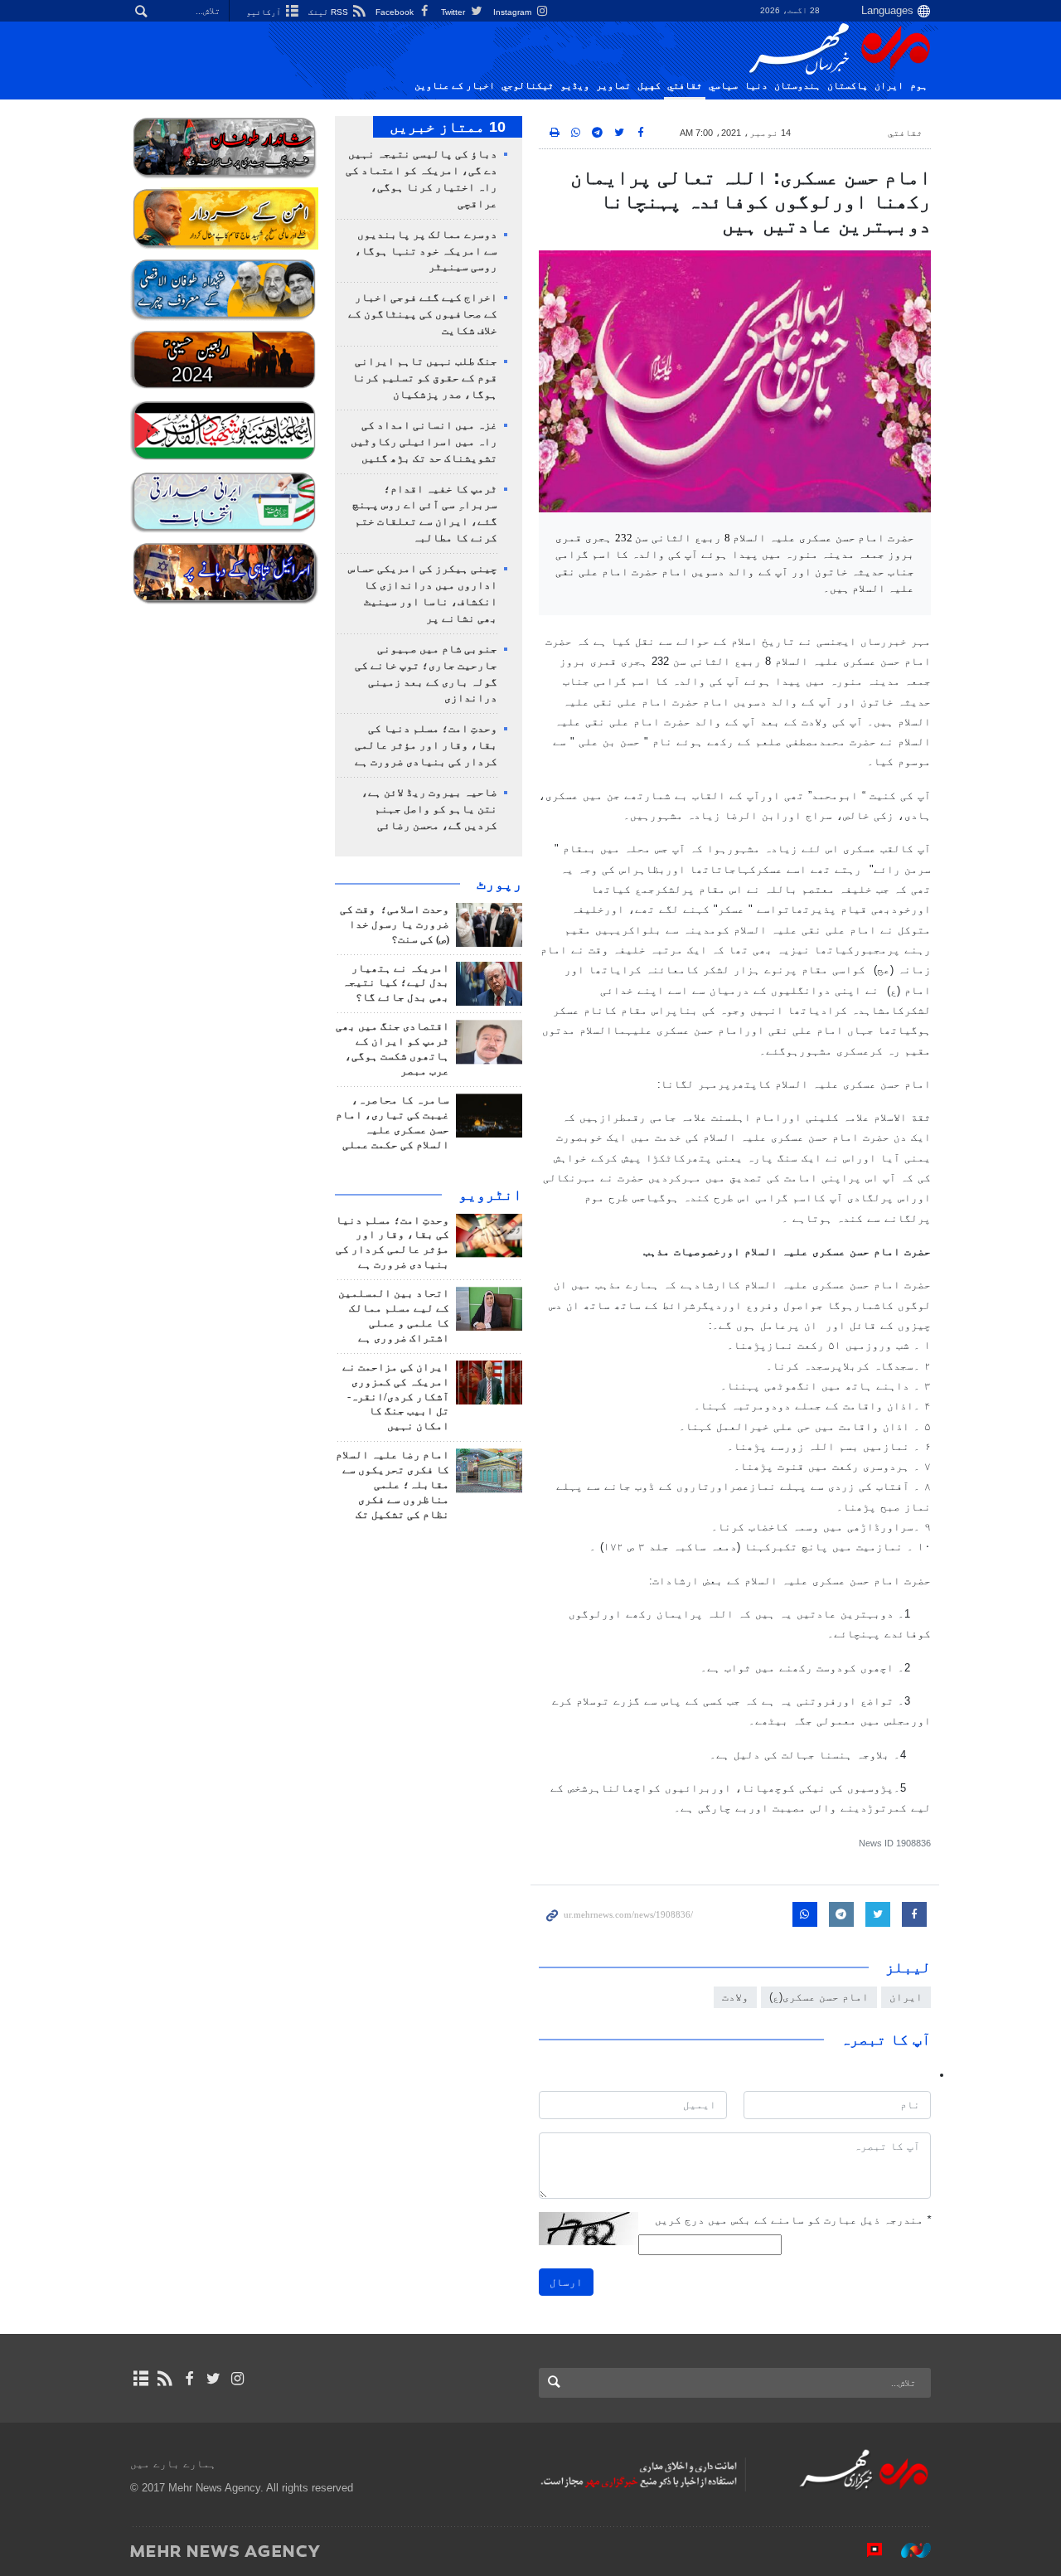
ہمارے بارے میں (173, 2464)
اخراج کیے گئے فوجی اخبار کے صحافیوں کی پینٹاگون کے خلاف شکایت (423, 314)
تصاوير (613, 85)
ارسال (566, 2282)
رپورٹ (499, 884)
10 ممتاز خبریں (448, 127)
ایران (889, 85)
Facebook (396, 12)
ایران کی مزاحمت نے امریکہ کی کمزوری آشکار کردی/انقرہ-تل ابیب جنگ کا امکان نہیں (396, 1397)
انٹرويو (490, 1195)
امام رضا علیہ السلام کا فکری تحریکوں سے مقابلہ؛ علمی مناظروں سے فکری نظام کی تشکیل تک (392, 1485)
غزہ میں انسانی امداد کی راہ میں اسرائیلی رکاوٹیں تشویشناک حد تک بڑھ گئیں (424, 442)
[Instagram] (237, 2379)
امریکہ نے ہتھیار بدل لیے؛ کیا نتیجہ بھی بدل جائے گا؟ (396, 983)
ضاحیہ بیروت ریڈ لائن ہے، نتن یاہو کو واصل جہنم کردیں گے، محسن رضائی (429, 809)
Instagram (514, 12)
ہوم (919, 85)
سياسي (723, 85)
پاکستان (848, 85)
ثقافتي (685, 85)
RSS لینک (329, 12)
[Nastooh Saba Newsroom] (908, 2550)
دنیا (756, 85)
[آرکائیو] (140, 2379)
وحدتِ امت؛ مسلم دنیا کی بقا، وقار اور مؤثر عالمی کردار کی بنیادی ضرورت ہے (426, 745)
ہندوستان (797, 85)
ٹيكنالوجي (528, 85)
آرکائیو (265, 12)
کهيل (649, 85)
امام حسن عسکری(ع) (819, 1997)
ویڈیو (575, 85)
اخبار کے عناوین (455, 85)
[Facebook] (189, 2379)
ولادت (735, 1997)
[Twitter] (213, 2379)
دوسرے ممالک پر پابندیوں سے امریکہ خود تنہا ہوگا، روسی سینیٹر (426, 251)
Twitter (454, 12)
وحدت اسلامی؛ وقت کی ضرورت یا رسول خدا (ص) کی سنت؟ (395, 924)
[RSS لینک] (165, 2379)
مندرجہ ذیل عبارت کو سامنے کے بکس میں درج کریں (793, 2220)
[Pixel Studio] (866, 2550)
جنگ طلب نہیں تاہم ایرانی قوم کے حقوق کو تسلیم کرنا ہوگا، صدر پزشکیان (425, 378)
